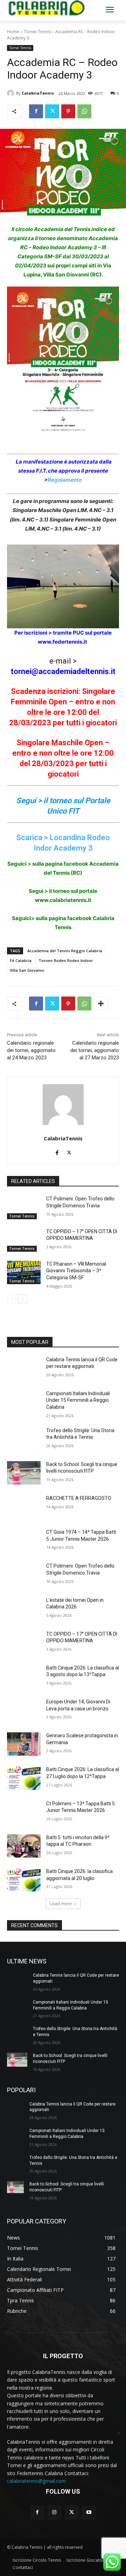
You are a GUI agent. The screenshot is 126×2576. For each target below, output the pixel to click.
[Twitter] (52, 111)
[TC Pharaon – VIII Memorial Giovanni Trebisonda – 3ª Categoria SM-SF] (24, 1272)
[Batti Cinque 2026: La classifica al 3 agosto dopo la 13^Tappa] (24, 1676)
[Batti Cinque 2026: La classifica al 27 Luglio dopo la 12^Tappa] (24, 1778)
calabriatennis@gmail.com (37, 2481)
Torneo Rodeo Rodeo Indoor (66, 960)
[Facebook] (36, 111)
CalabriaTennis (38, 93)
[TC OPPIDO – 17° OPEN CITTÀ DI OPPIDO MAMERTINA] (24, 1240)
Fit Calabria (21, 960)
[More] (101, 1004)
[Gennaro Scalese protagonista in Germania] (24, 1744)
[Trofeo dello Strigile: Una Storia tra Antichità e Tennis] (24, 1439)
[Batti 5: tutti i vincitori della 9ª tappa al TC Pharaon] (24, 1846)
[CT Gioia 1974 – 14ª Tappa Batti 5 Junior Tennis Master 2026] (24, 1541)
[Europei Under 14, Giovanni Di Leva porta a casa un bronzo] (24, 1710)
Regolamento (65, 480)
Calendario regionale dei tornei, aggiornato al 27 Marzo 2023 (95, 1050)
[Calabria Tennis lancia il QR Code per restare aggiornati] (24, 1368)
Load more (61, 1904)
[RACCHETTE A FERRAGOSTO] (24, 1507)
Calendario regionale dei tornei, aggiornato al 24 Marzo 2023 (31, 1050)
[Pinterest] (68, 111)
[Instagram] (54, 2512)
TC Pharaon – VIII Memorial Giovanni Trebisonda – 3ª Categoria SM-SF (76, 1271)
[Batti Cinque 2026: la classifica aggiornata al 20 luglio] (24, 1880)
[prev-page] (11, 1299)
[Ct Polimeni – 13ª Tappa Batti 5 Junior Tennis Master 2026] (24, 1812)
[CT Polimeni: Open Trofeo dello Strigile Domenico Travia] (24, 1207)
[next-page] (23, 1299)
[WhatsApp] (84, 111)
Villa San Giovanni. (27, 970)
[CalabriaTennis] (12, 93)
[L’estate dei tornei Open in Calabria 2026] (24, 1609)
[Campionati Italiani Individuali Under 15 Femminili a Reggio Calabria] (24, 1402)
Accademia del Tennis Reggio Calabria (65, 951)
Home (13, 32)
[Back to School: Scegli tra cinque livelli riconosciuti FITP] (24, 1473)
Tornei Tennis (37, 32)
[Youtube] (89, 2512)
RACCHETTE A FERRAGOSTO (79, 1498)
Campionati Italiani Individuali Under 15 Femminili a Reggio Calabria (78, 1400)
